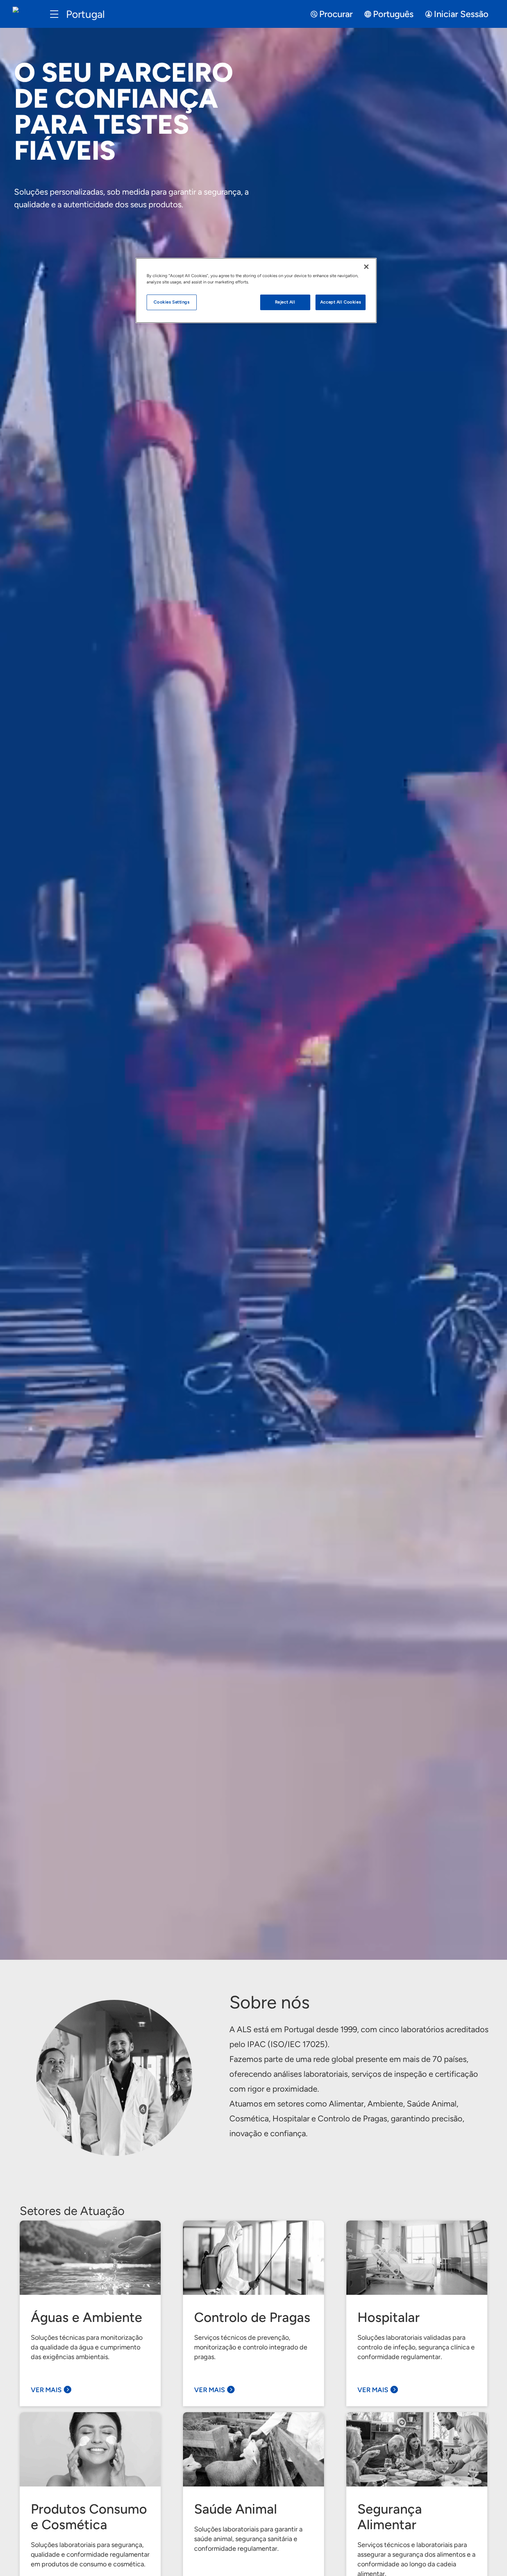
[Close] (366, 267)
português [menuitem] (393, 14)
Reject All (285, 302)
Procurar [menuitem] (336, 14)
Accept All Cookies (341, 302)
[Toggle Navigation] (54, 14)
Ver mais (46, 2390)
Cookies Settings (171, 302)
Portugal (85, 14)
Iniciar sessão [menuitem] (461, 14)
